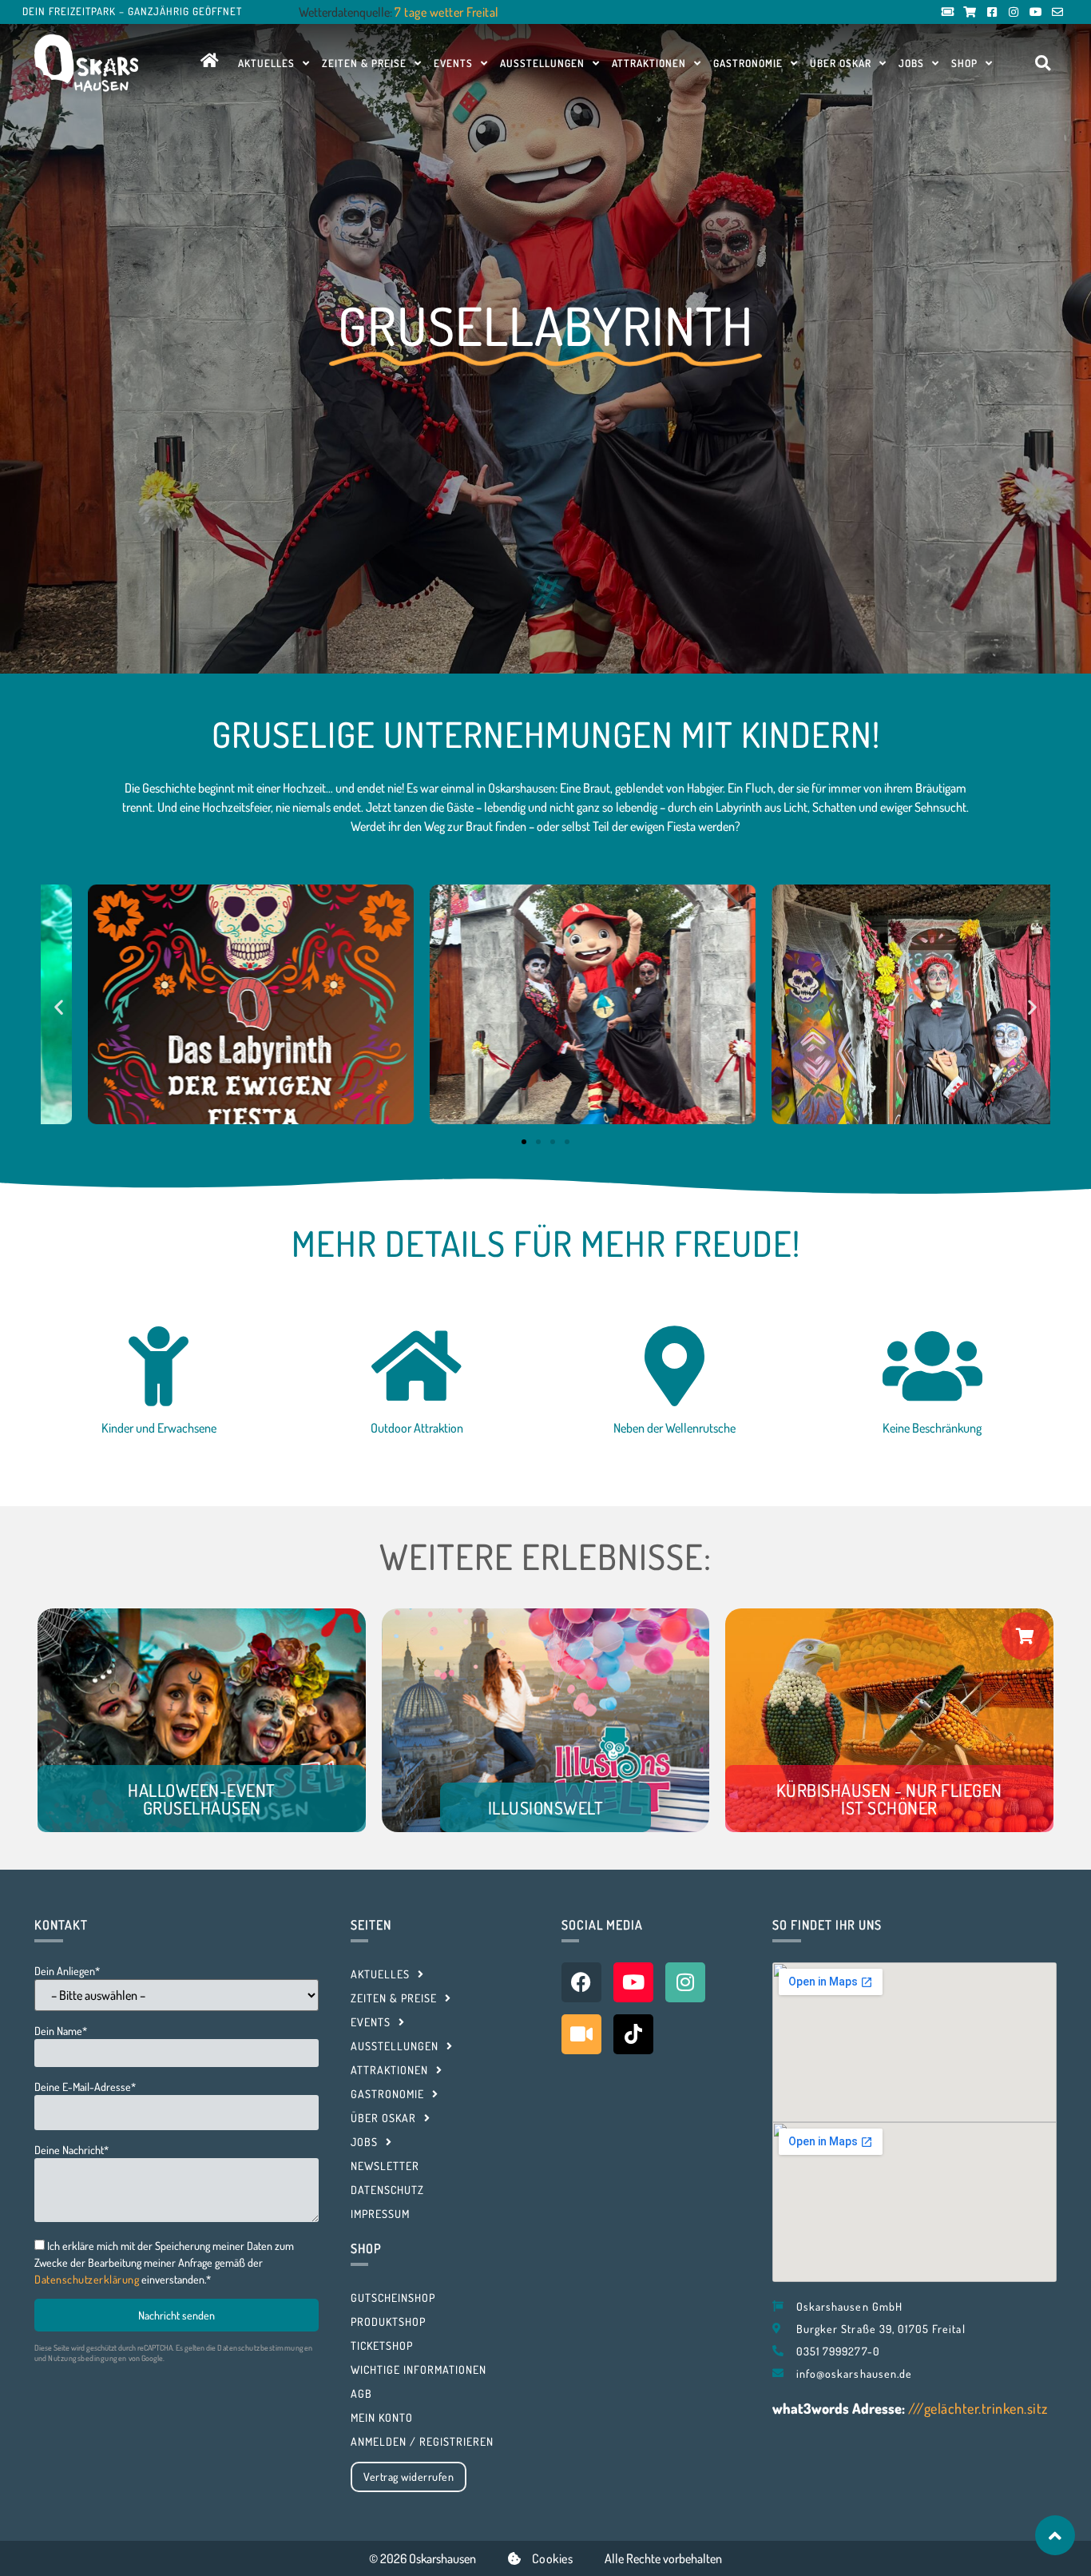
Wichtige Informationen (419, 2369)
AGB (361, 2393)
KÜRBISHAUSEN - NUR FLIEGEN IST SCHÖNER (889, 1799)
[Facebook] (581, 1982)
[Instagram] (685, 1982)
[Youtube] (633, 1982)
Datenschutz (387, 2190)
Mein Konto (382, 2417)
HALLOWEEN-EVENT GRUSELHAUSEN (202, 1799)
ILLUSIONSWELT (546, 1807)
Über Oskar (841, 63)
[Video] (581, 2034)
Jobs (911, 63)
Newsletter (385, 2166)
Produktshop (388, 2322)
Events (453, 63)
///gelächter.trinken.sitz (978, 2408)
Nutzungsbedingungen (87, 2358)
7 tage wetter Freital (447, 12)
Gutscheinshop (393, 2298)
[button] (1043, 64)
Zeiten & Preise (364, 63)
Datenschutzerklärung (87, 2279)
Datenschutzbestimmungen (265, 2347)
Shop (964, 63)
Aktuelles (266, 63)
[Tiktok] (633, 2034)
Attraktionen (649, 63)
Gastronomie (748, 63)
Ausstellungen (542, 63)
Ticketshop (382, 2345)
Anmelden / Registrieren (422, 2441)
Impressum (380, 2214)
